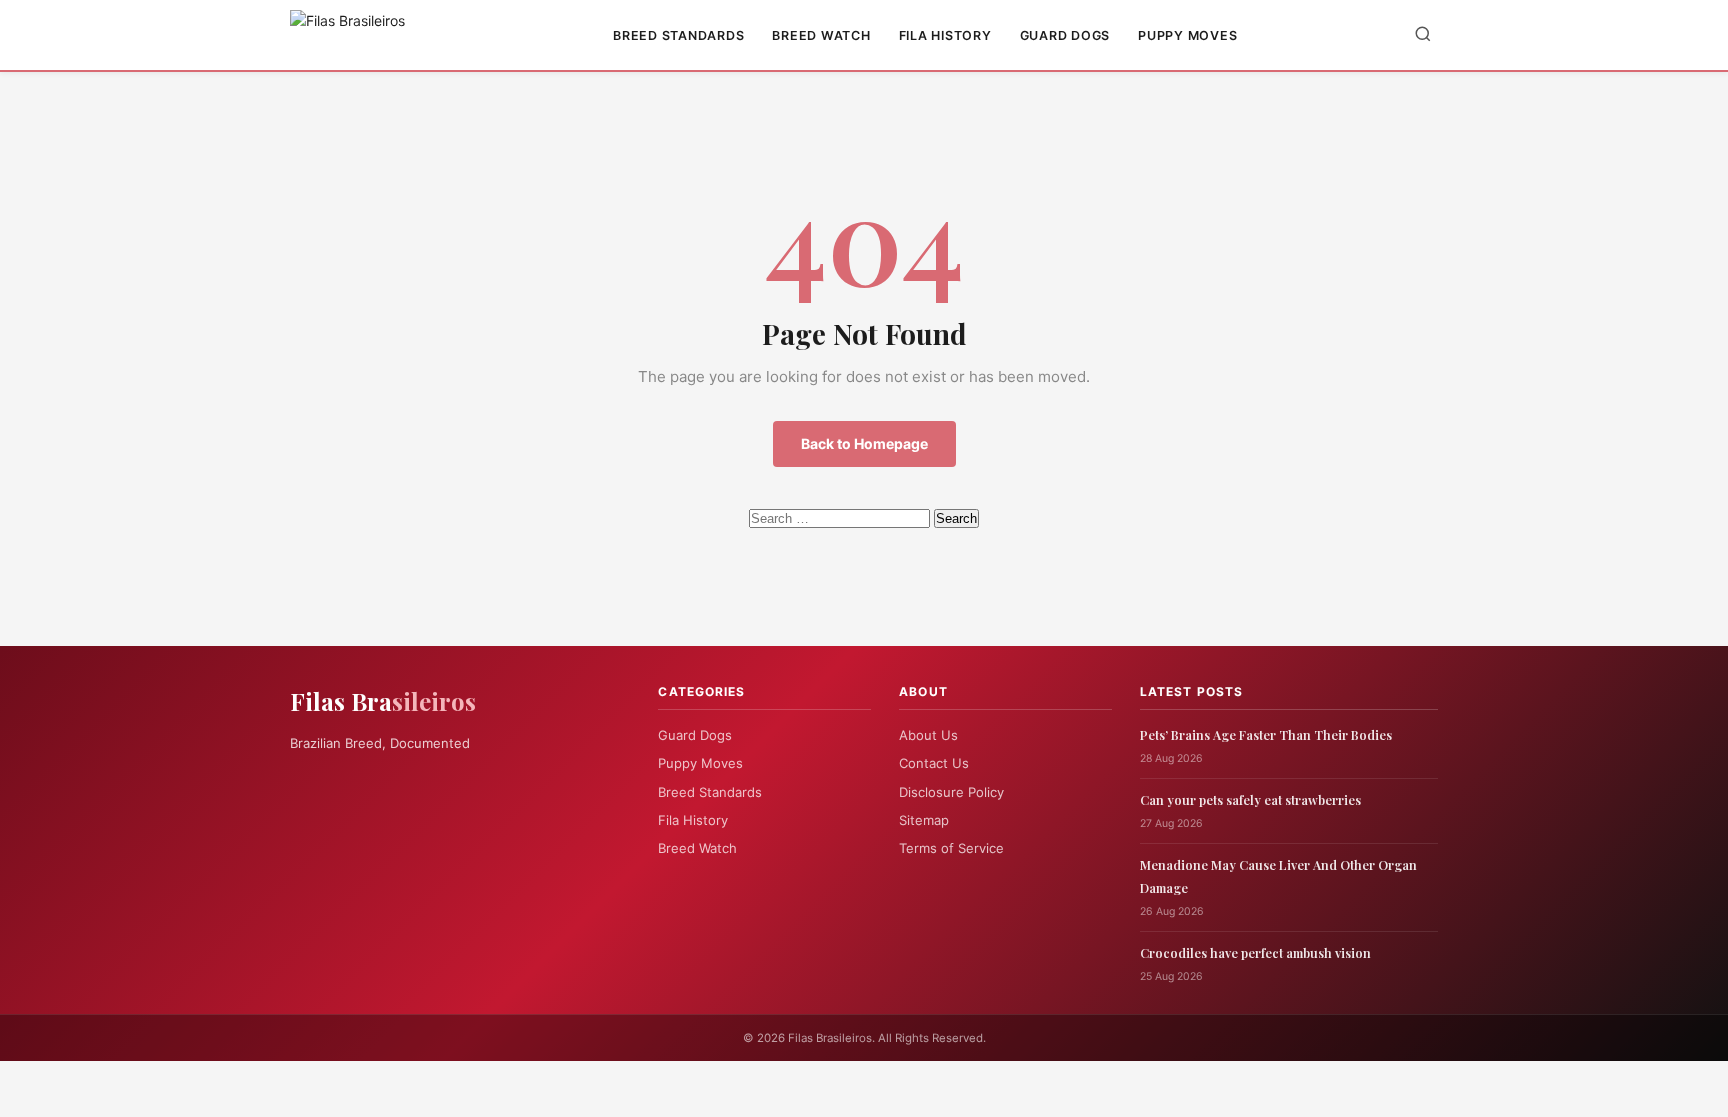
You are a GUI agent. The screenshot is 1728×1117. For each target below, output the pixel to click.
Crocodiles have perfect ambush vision (1255, 952)
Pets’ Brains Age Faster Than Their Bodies (1266, 734)
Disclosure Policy (951, 792)
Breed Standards (678, 35)
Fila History (945, 35)
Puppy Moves (1187, 35)
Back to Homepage (864, 443)
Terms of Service (951, 848)
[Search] (1423, 35)
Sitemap (924, 820)
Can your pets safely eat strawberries (1250, 799)
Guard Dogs (1065, 35)
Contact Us (934, 763)
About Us (928, 735)
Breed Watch (821, 35)
